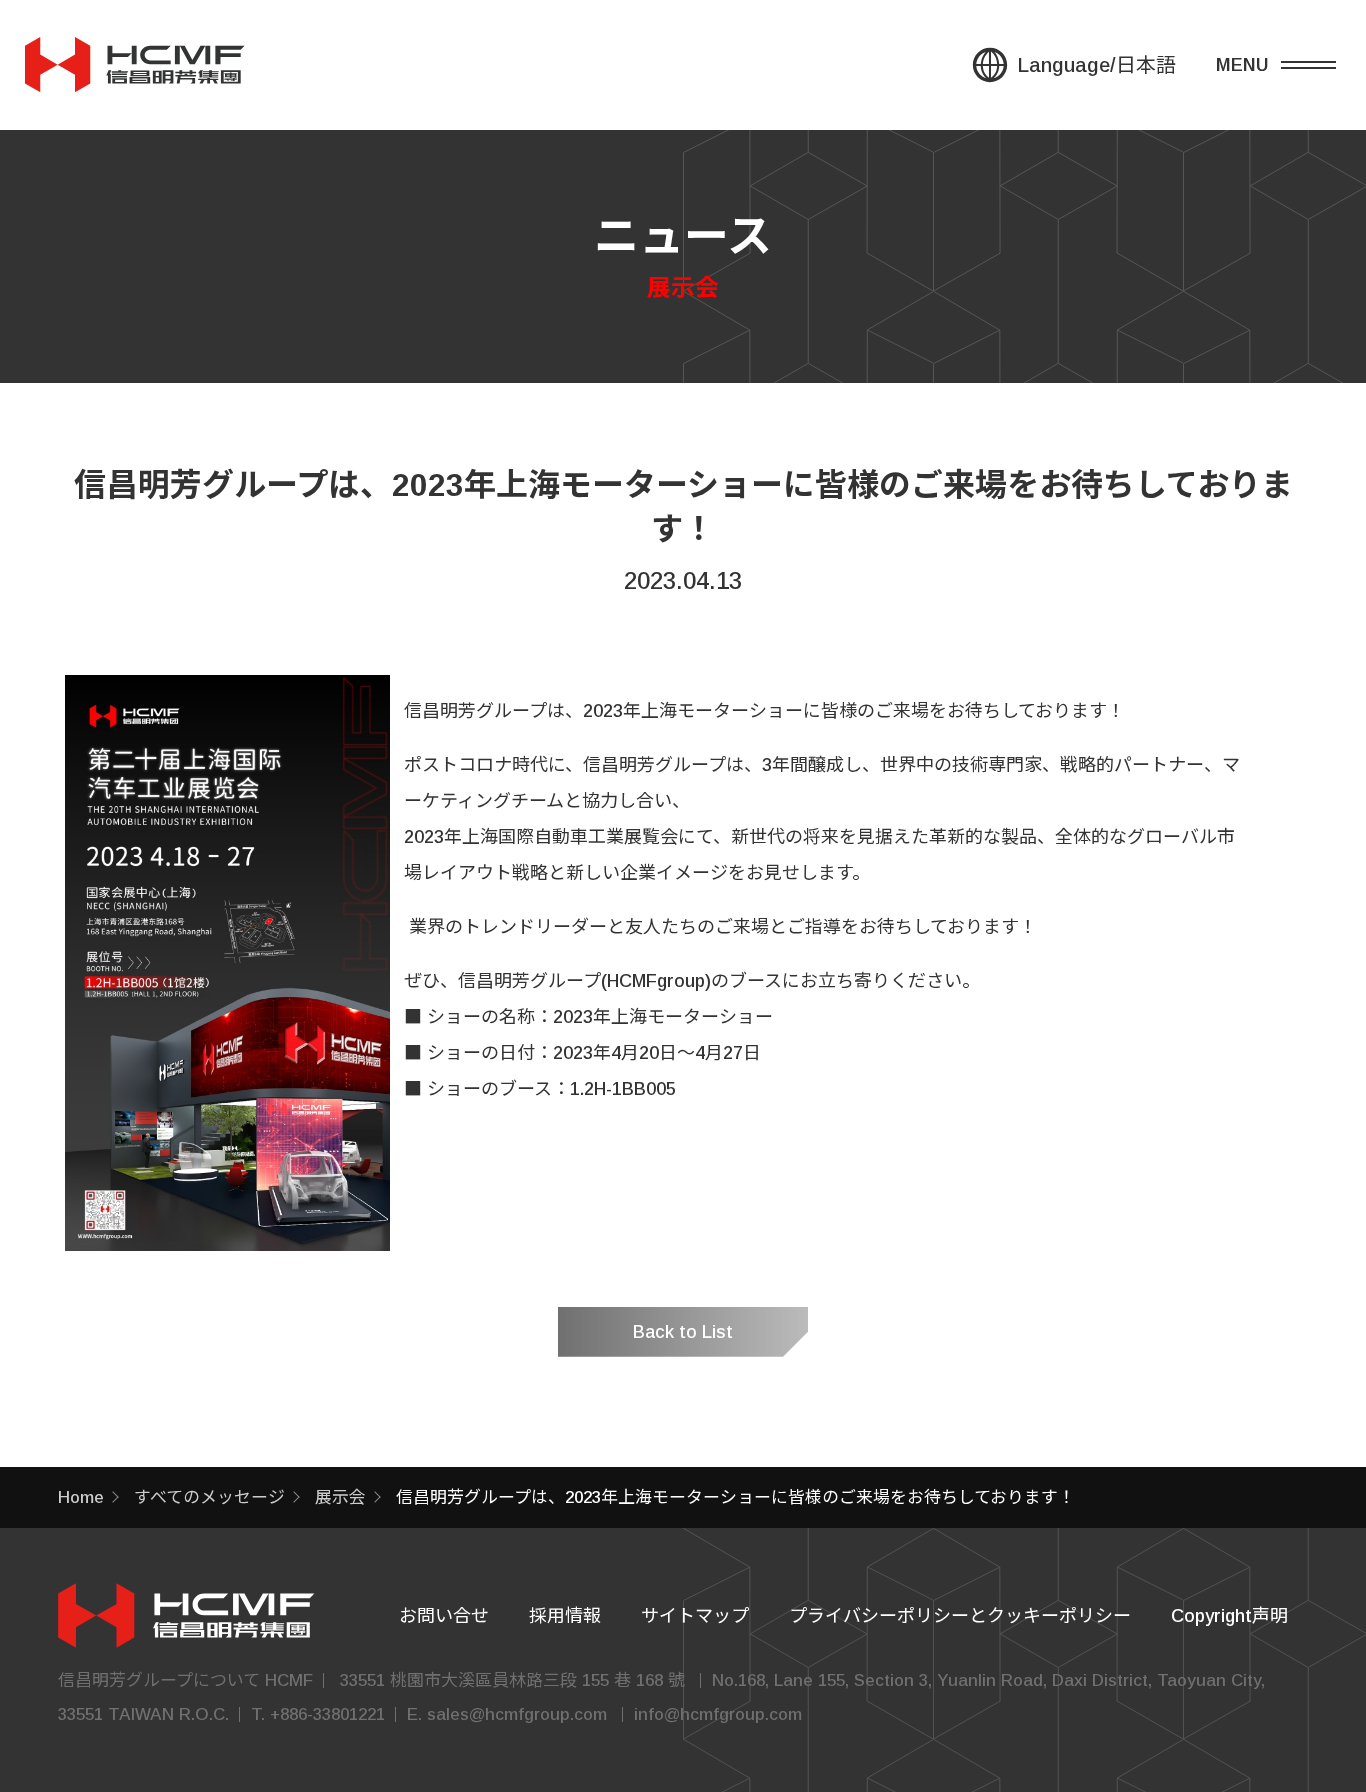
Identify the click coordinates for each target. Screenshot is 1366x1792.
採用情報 (565, 1616)
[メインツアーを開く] (1291, 65)
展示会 (340, 1497)
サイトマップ (695, 1616)
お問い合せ (444, 1616)
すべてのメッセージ (209, 1497)
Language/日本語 (1096, 65)
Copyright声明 (1229, 1616)
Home (81, 1497)
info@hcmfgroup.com (718, 1714)
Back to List (683, 1332)
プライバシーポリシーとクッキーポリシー (960, 1616)
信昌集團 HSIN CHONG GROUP (135, 65)
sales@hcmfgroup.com (517, 1714)
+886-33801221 (327, 1714)
